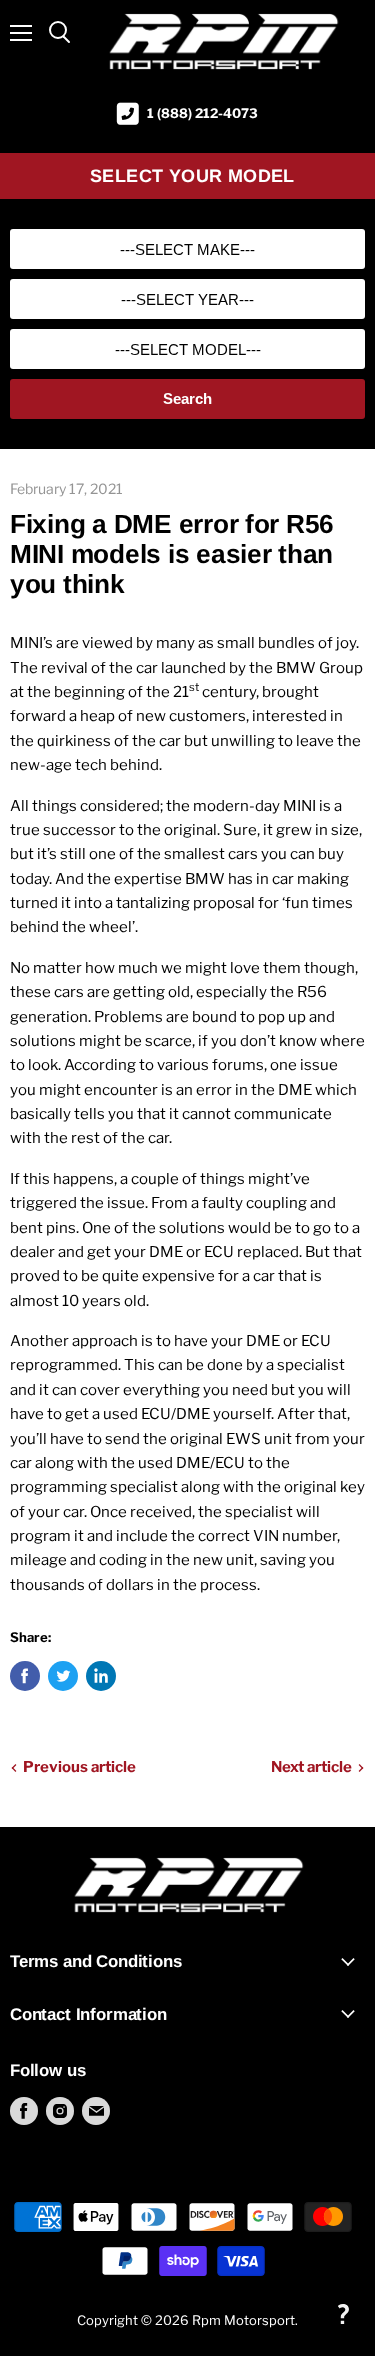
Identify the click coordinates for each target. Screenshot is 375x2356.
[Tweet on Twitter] (63, 1676)
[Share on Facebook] (25, 1676)
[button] (342, 2313)
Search (187, 398)
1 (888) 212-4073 (202, 113)
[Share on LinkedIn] (101, 1676)
